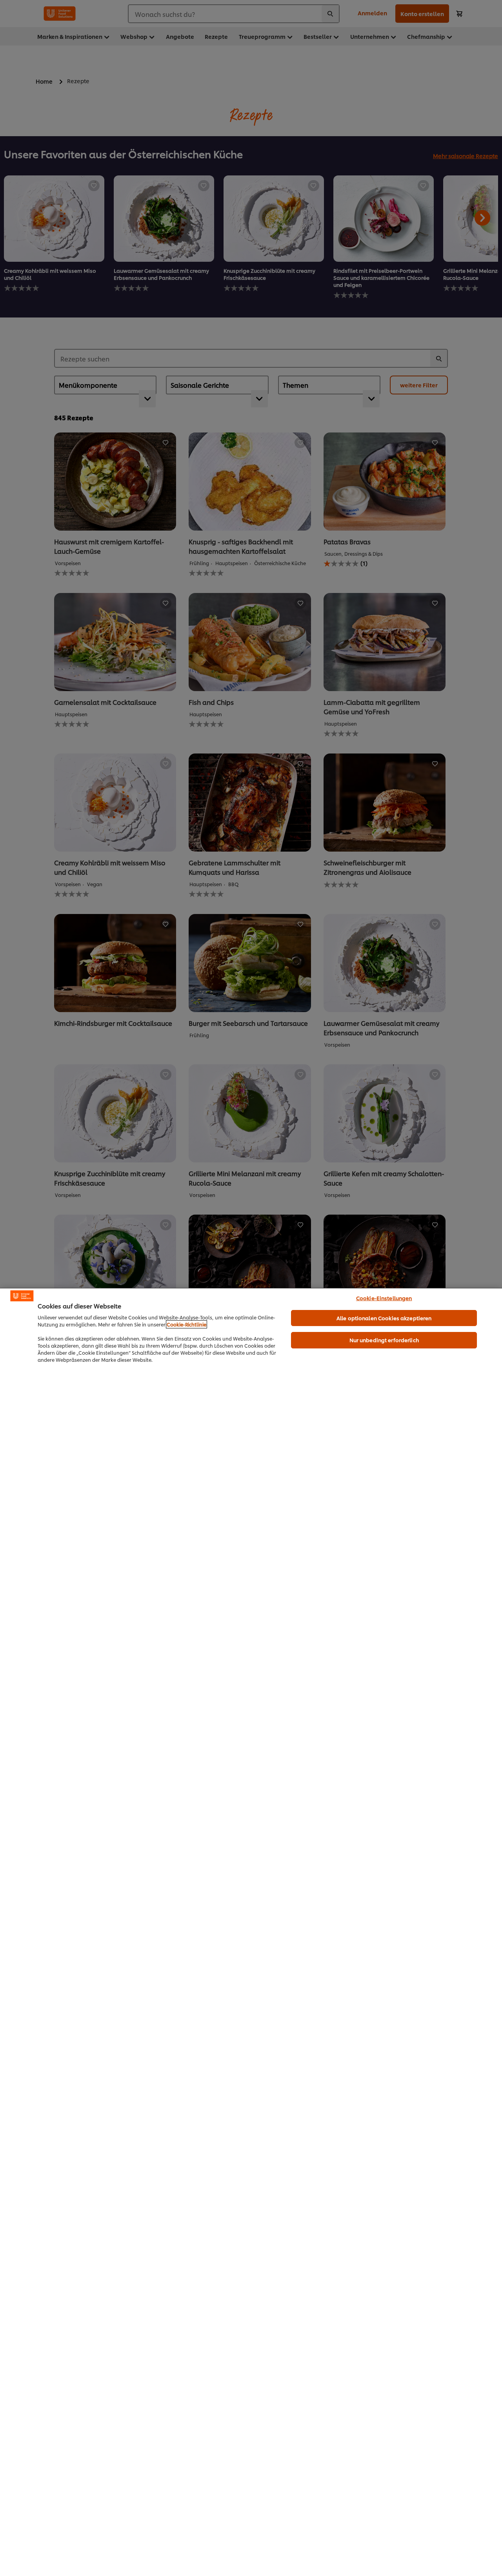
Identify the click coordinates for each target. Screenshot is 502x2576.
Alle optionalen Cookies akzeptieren (384, 1318)
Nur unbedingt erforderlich (384, 1340)
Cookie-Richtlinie (186, 1324)
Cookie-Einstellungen (384, 1298)
